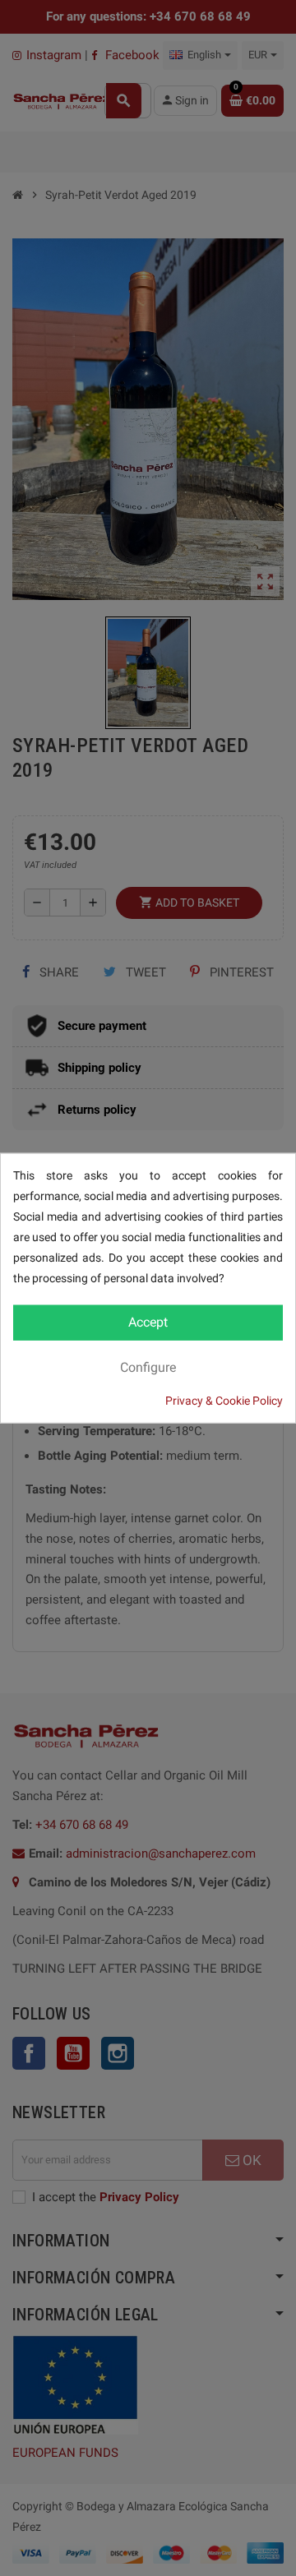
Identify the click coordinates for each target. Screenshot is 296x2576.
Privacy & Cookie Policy (224, 1400)
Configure (148, 1366)
